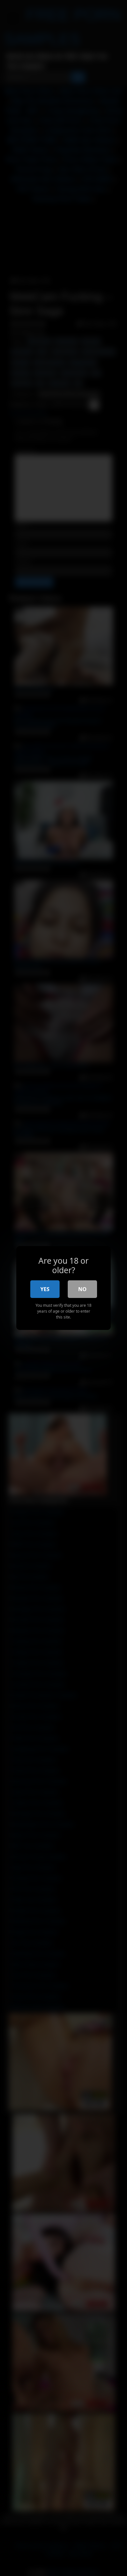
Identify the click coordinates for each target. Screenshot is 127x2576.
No (82, 1289)
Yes (45, 1289)
